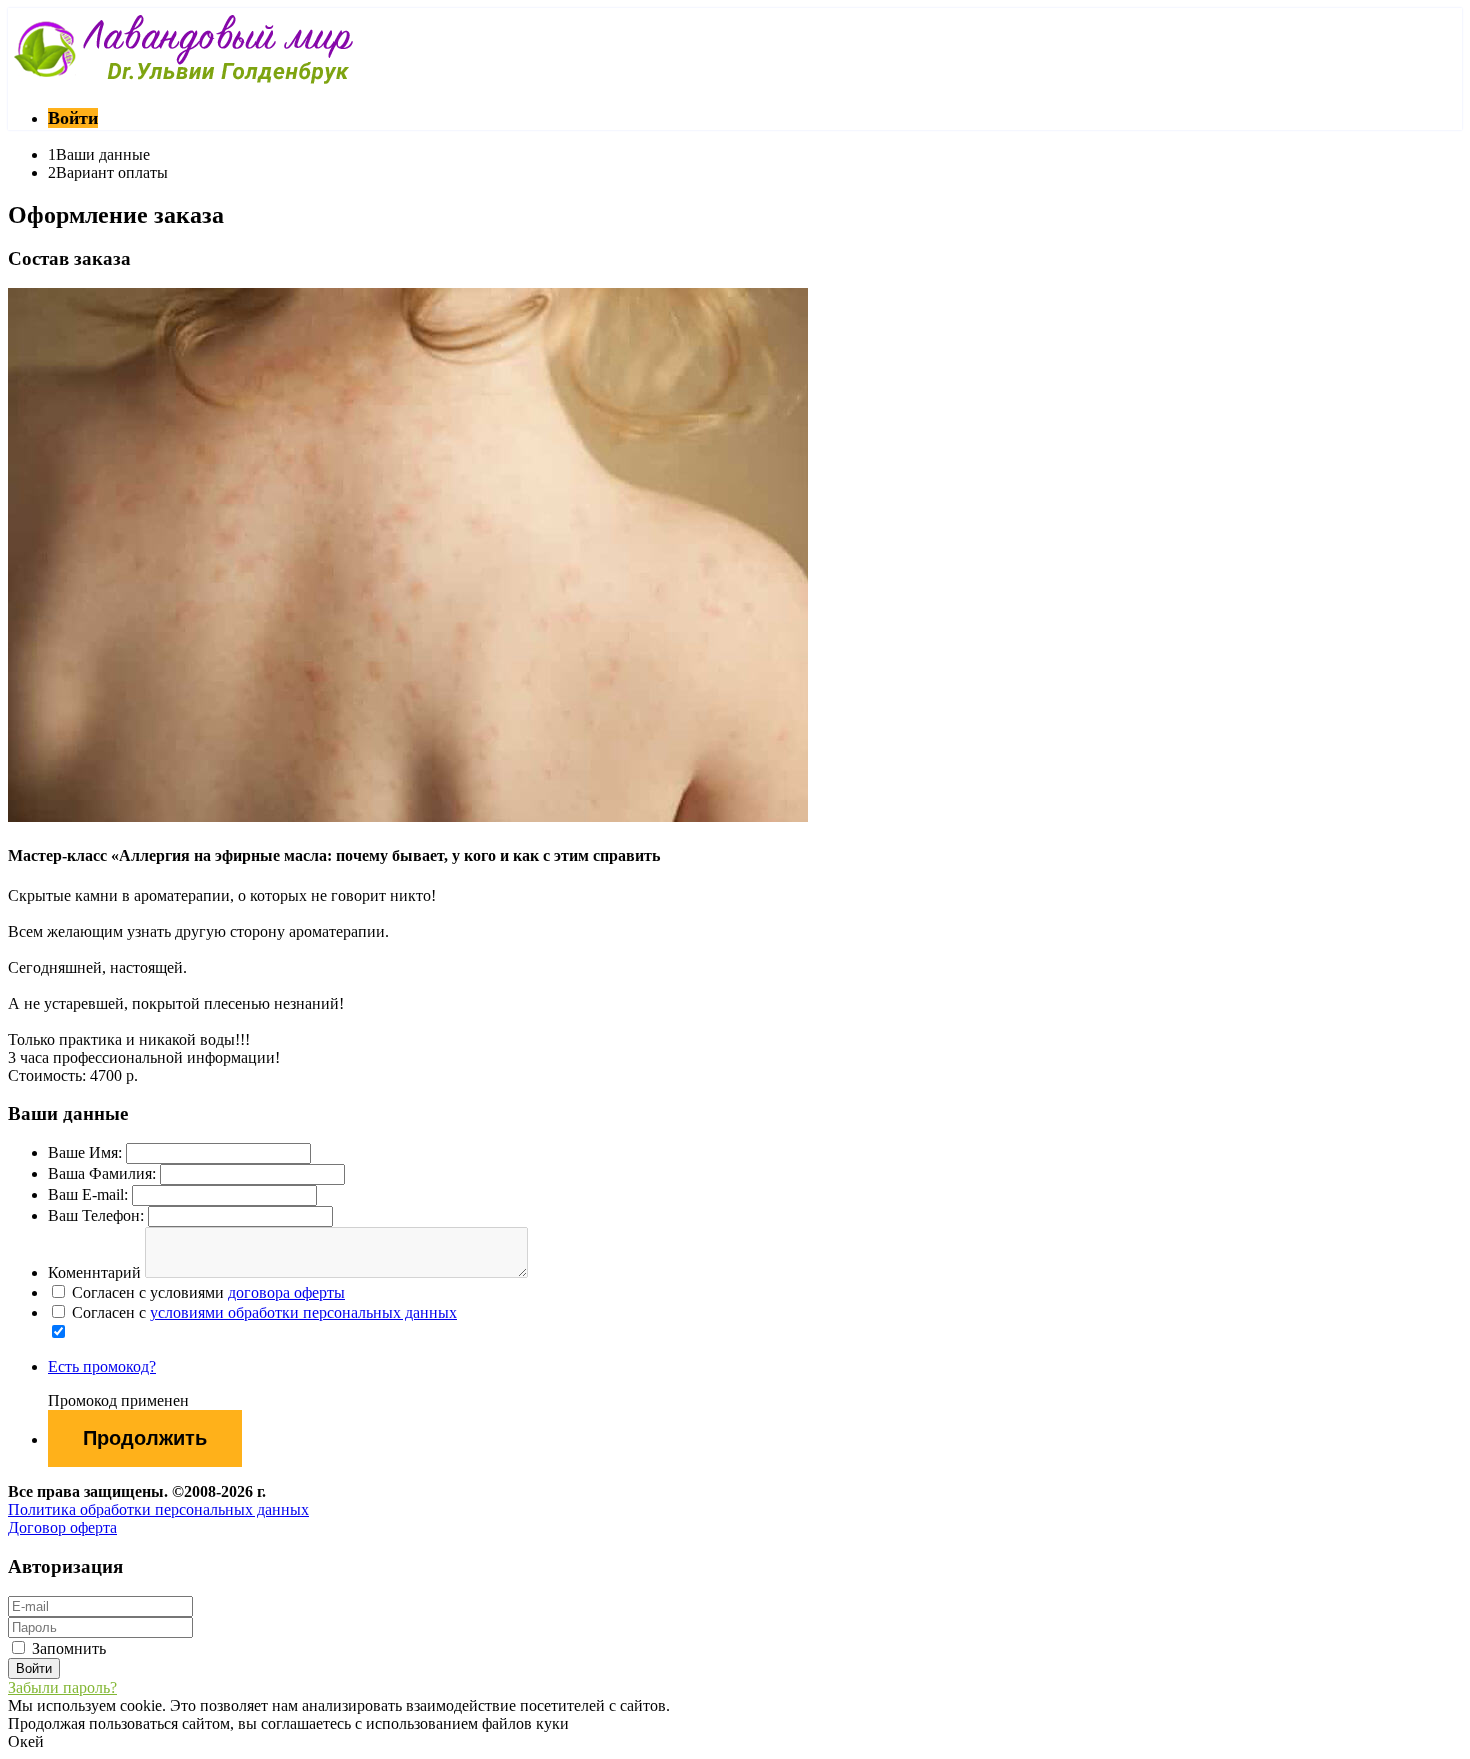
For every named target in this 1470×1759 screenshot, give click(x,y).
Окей (26, 1741)
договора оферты (286, 1292)
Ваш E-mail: (88, 1194)
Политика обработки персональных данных (158, 1509)
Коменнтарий (94, 1272)
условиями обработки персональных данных (303, 1312)
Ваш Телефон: (96, 1215)
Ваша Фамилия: (102, 1173)
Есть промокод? (102, 1366)
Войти (73, 118)
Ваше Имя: (85, 1152)
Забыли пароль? (62, 1687)
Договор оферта (62, 1527)
